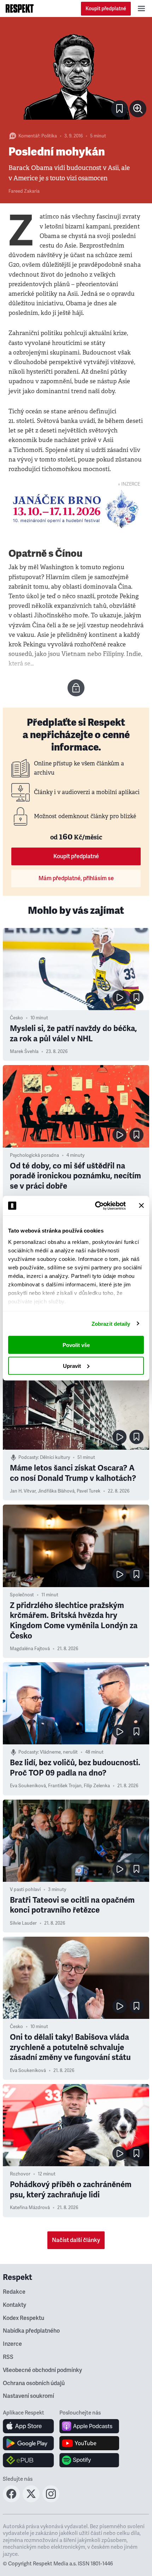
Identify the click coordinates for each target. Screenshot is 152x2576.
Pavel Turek (89, 1491)
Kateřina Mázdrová (30, 2208)
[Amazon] (28, 2460)
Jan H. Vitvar (23, 1491)
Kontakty (14, 2305)
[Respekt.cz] (20, 9)
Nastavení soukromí (28, 2396)
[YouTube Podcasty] (89, 2443)
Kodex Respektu (24, 2318)
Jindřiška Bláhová (56, 1491)
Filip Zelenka (97, 1786)
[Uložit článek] (119, 109)
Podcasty (28, 1457)
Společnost (22, 1595)
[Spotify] (89, 2460)
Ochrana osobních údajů (34, 2383)
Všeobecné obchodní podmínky (42, 2370)
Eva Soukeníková (28, 1786)
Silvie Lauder (23, 1923)
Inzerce (12, 2344)
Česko (16, 1018)
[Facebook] (11, 2500)
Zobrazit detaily (111, 1323)
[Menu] (141, 9)
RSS (8, 2357)
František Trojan (65, 1786)
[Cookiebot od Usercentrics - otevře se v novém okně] (96, 1206)
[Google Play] (28, 2443)
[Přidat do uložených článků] (136, 997)
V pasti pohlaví (25, 1890)
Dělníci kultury (55, 1457)
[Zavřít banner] (141, 1206)
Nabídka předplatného (31, 2331)
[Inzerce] (76, 509)
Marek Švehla (24, 1052)
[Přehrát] (119, 997)
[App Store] (28, 2426)
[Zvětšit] (76, 74)
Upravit (72, 1366)
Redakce (14, 2292)
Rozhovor (20, 2174)
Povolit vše (76, 1345)
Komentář (29, 136)
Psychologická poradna (34, 1155)
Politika (49, 136)
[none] (138, 109)
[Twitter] (31, 2500)
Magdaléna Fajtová (30, 1649)
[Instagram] (51, 2500)
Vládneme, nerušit (59, 1752)
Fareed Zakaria (24, 191)
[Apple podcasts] (89, 2426)
